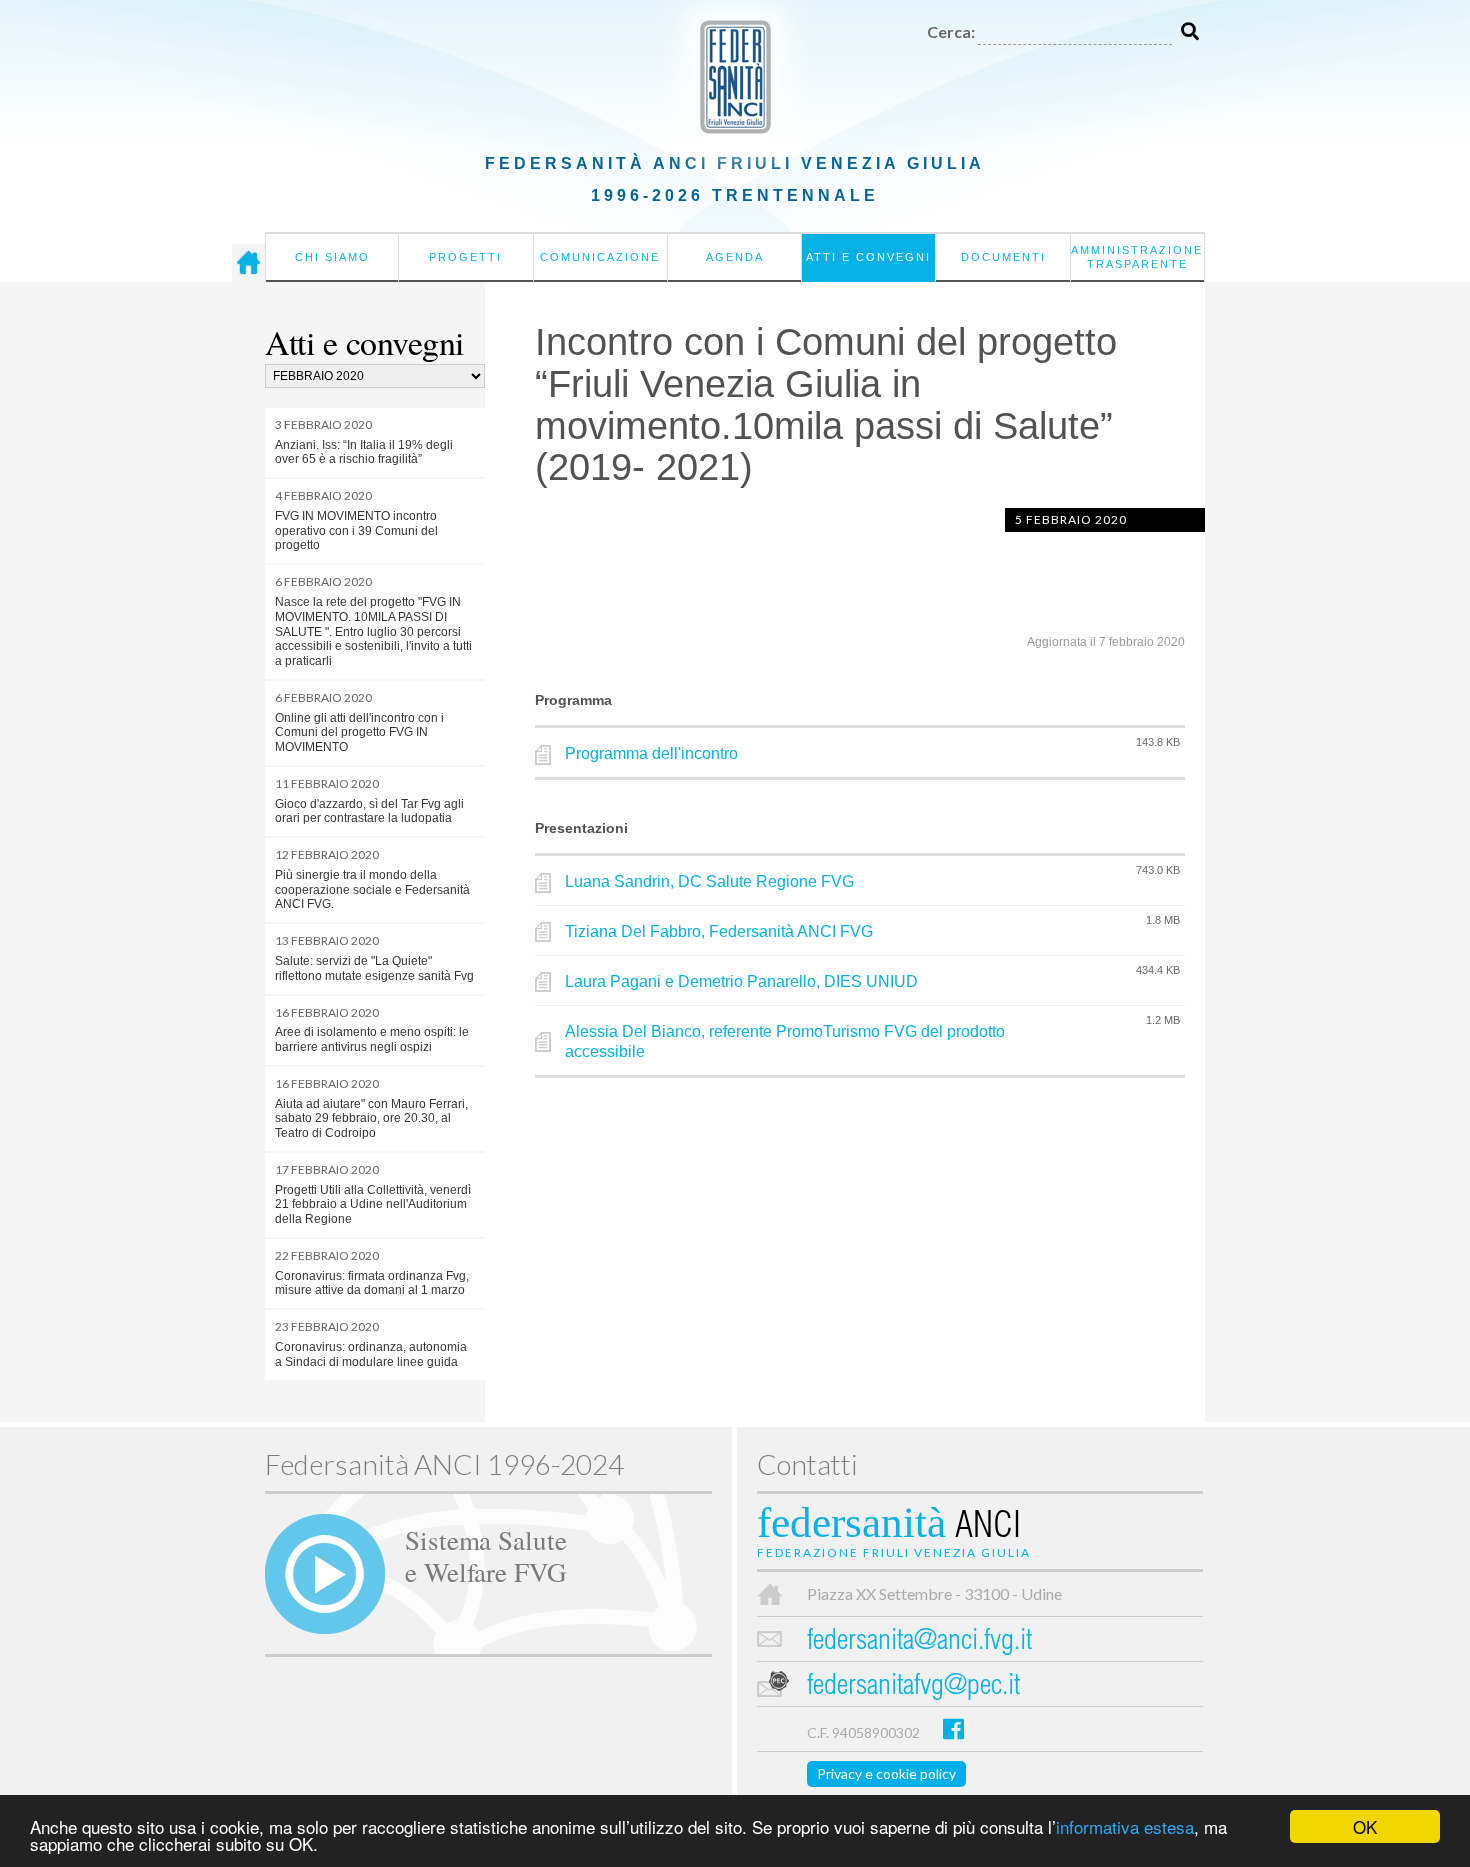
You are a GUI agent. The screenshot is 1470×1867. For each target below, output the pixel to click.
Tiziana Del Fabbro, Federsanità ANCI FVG (719, 931)
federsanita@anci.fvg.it (919, 1642)
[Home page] (248, 263)
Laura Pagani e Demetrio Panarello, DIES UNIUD (741, 981)
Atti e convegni (868, 257)
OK (1365, 1826)
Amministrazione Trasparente (1137, 257)
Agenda (735, 257)
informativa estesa (1125, 1826)
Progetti (465, 257)
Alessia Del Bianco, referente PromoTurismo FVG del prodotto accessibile (785, 1042)
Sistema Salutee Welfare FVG (486, 1555)
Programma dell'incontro (651, 753)
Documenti (1003, 257)
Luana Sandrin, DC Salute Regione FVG (709, 881)
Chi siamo (332, 257)
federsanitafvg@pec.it (913, 1687)
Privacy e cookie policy (886, 1773)
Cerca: (951, 31)
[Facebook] (953, 1728)
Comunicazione (600, 257)
